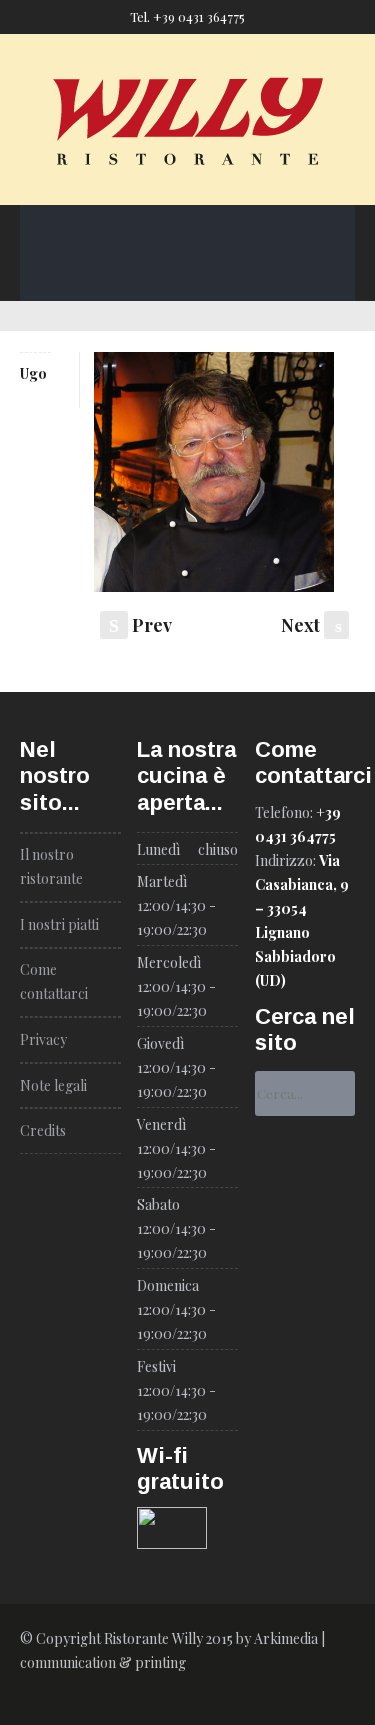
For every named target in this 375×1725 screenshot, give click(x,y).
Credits (43, 1130)
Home (43, 187)
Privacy (43, 1039)
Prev (140, 625)
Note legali (53, 1085)
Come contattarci (181, 234)
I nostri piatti (283, 187)
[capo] (214, 476)
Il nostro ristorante (153, 187)
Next (311, 625)
